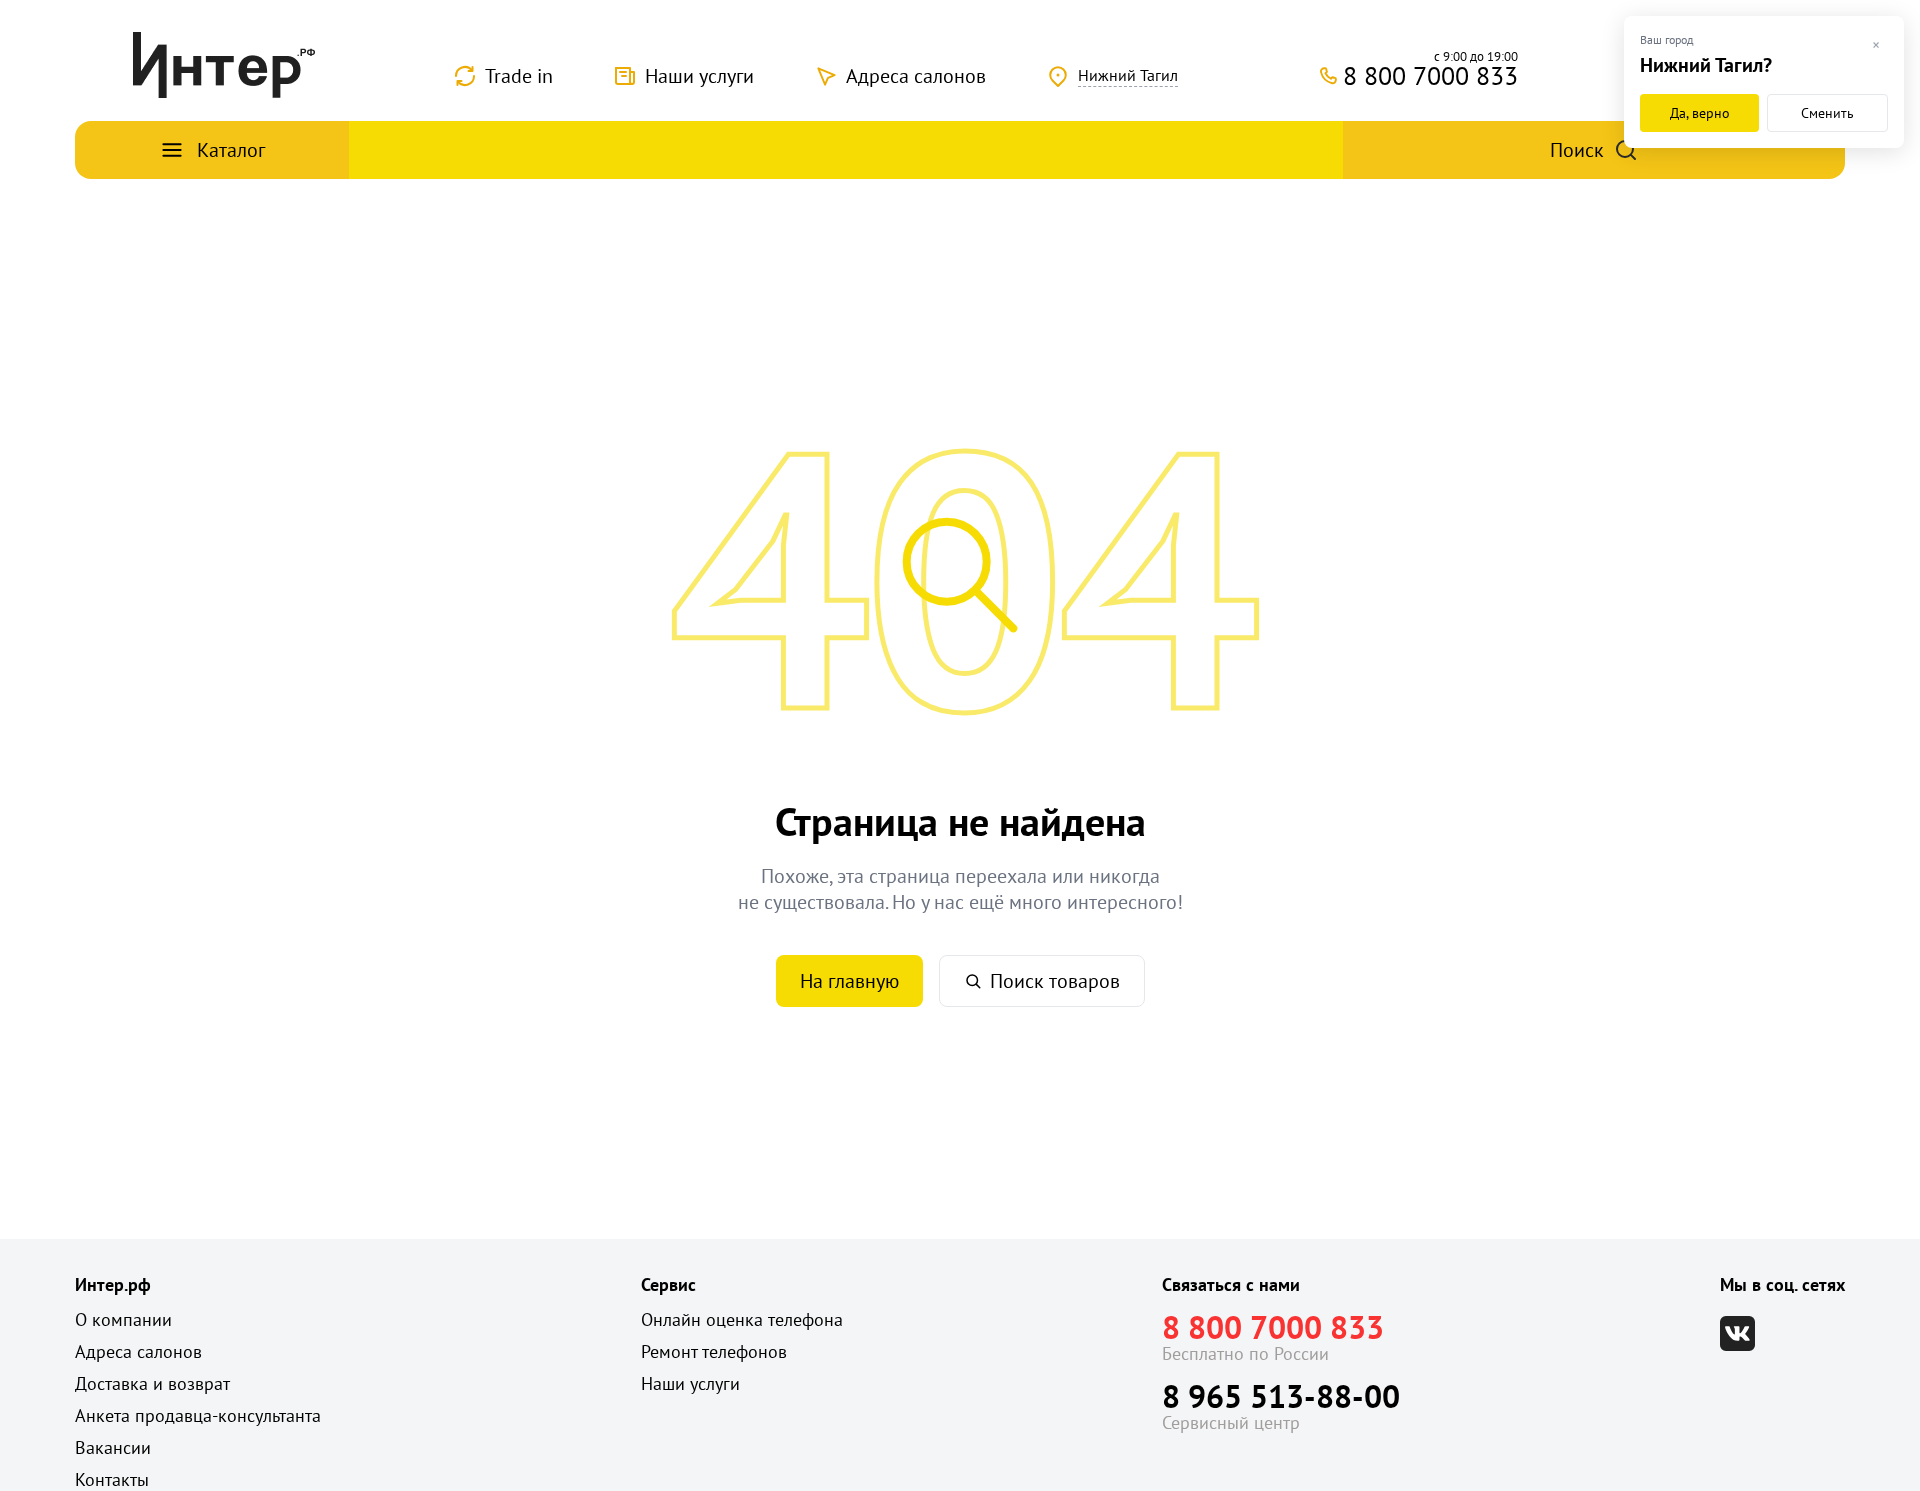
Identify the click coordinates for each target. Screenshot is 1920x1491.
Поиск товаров (1055, 981)
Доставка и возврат (152, 1383)
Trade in (519, 76)
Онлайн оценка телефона (742, 1319)
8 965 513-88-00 (1281, 1396)
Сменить (1827, 113)
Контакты (112, 1479)
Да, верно (1700, 113)
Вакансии (113, 1447)
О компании (123, 1319)
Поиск (1577, 150)
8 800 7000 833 (1273, 1327)
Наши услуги (699, 76)
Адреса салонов (916, 76)
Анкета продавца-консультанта (198, 1415)
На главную (849, 981)
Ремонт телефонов (714, 1351)
